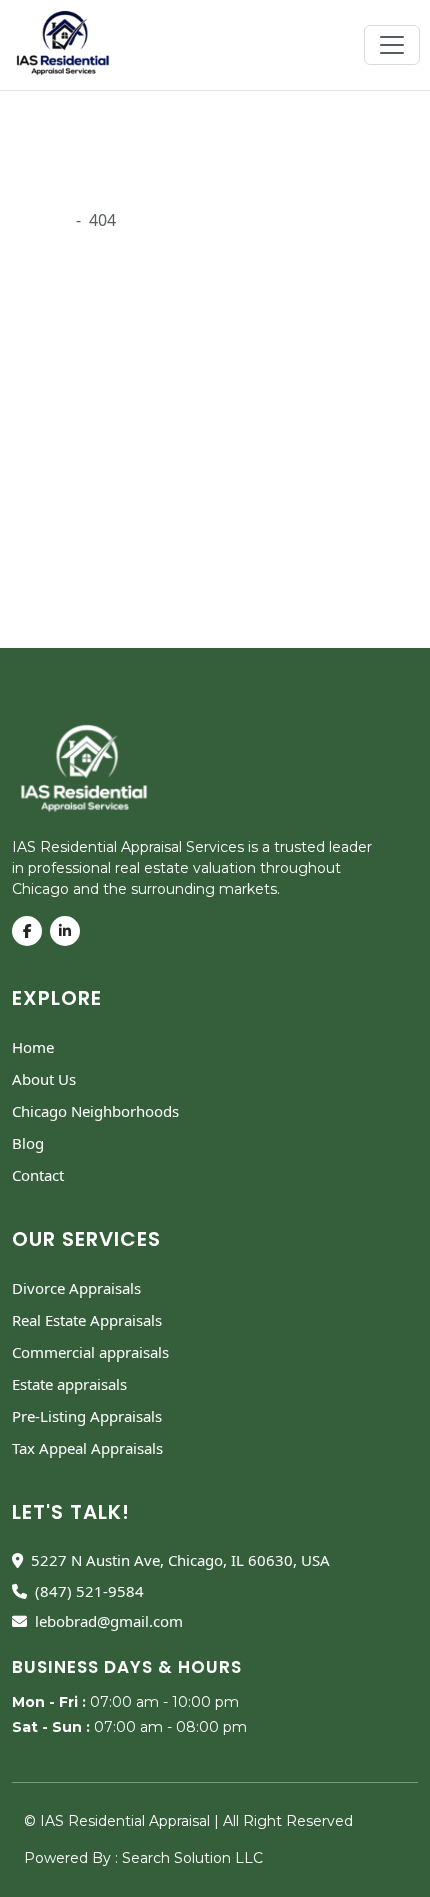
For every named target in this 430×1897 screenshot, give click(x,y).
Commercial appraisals (90, 1352)
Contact (38, 1175)
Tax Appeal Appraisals (87, 1448)
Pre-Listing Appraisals (87, 1416)
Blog (28, 1143)
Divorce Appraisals (76, 1288)
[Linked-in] (69, 931)
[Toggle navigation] (392, 45)
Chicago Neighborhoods (95, 1111)
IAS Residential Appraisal (127, 1821)
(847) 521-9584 (89, 1591)
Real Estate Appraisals (87, 1320)
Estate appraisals (69, 1384)
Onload (40, 220)
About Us (44, 1079)
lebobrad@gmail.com (109, 1621)
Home (33, 1047)
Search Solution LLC (192, 1858)
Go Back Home (68, 556)
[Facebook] (31, 931)
